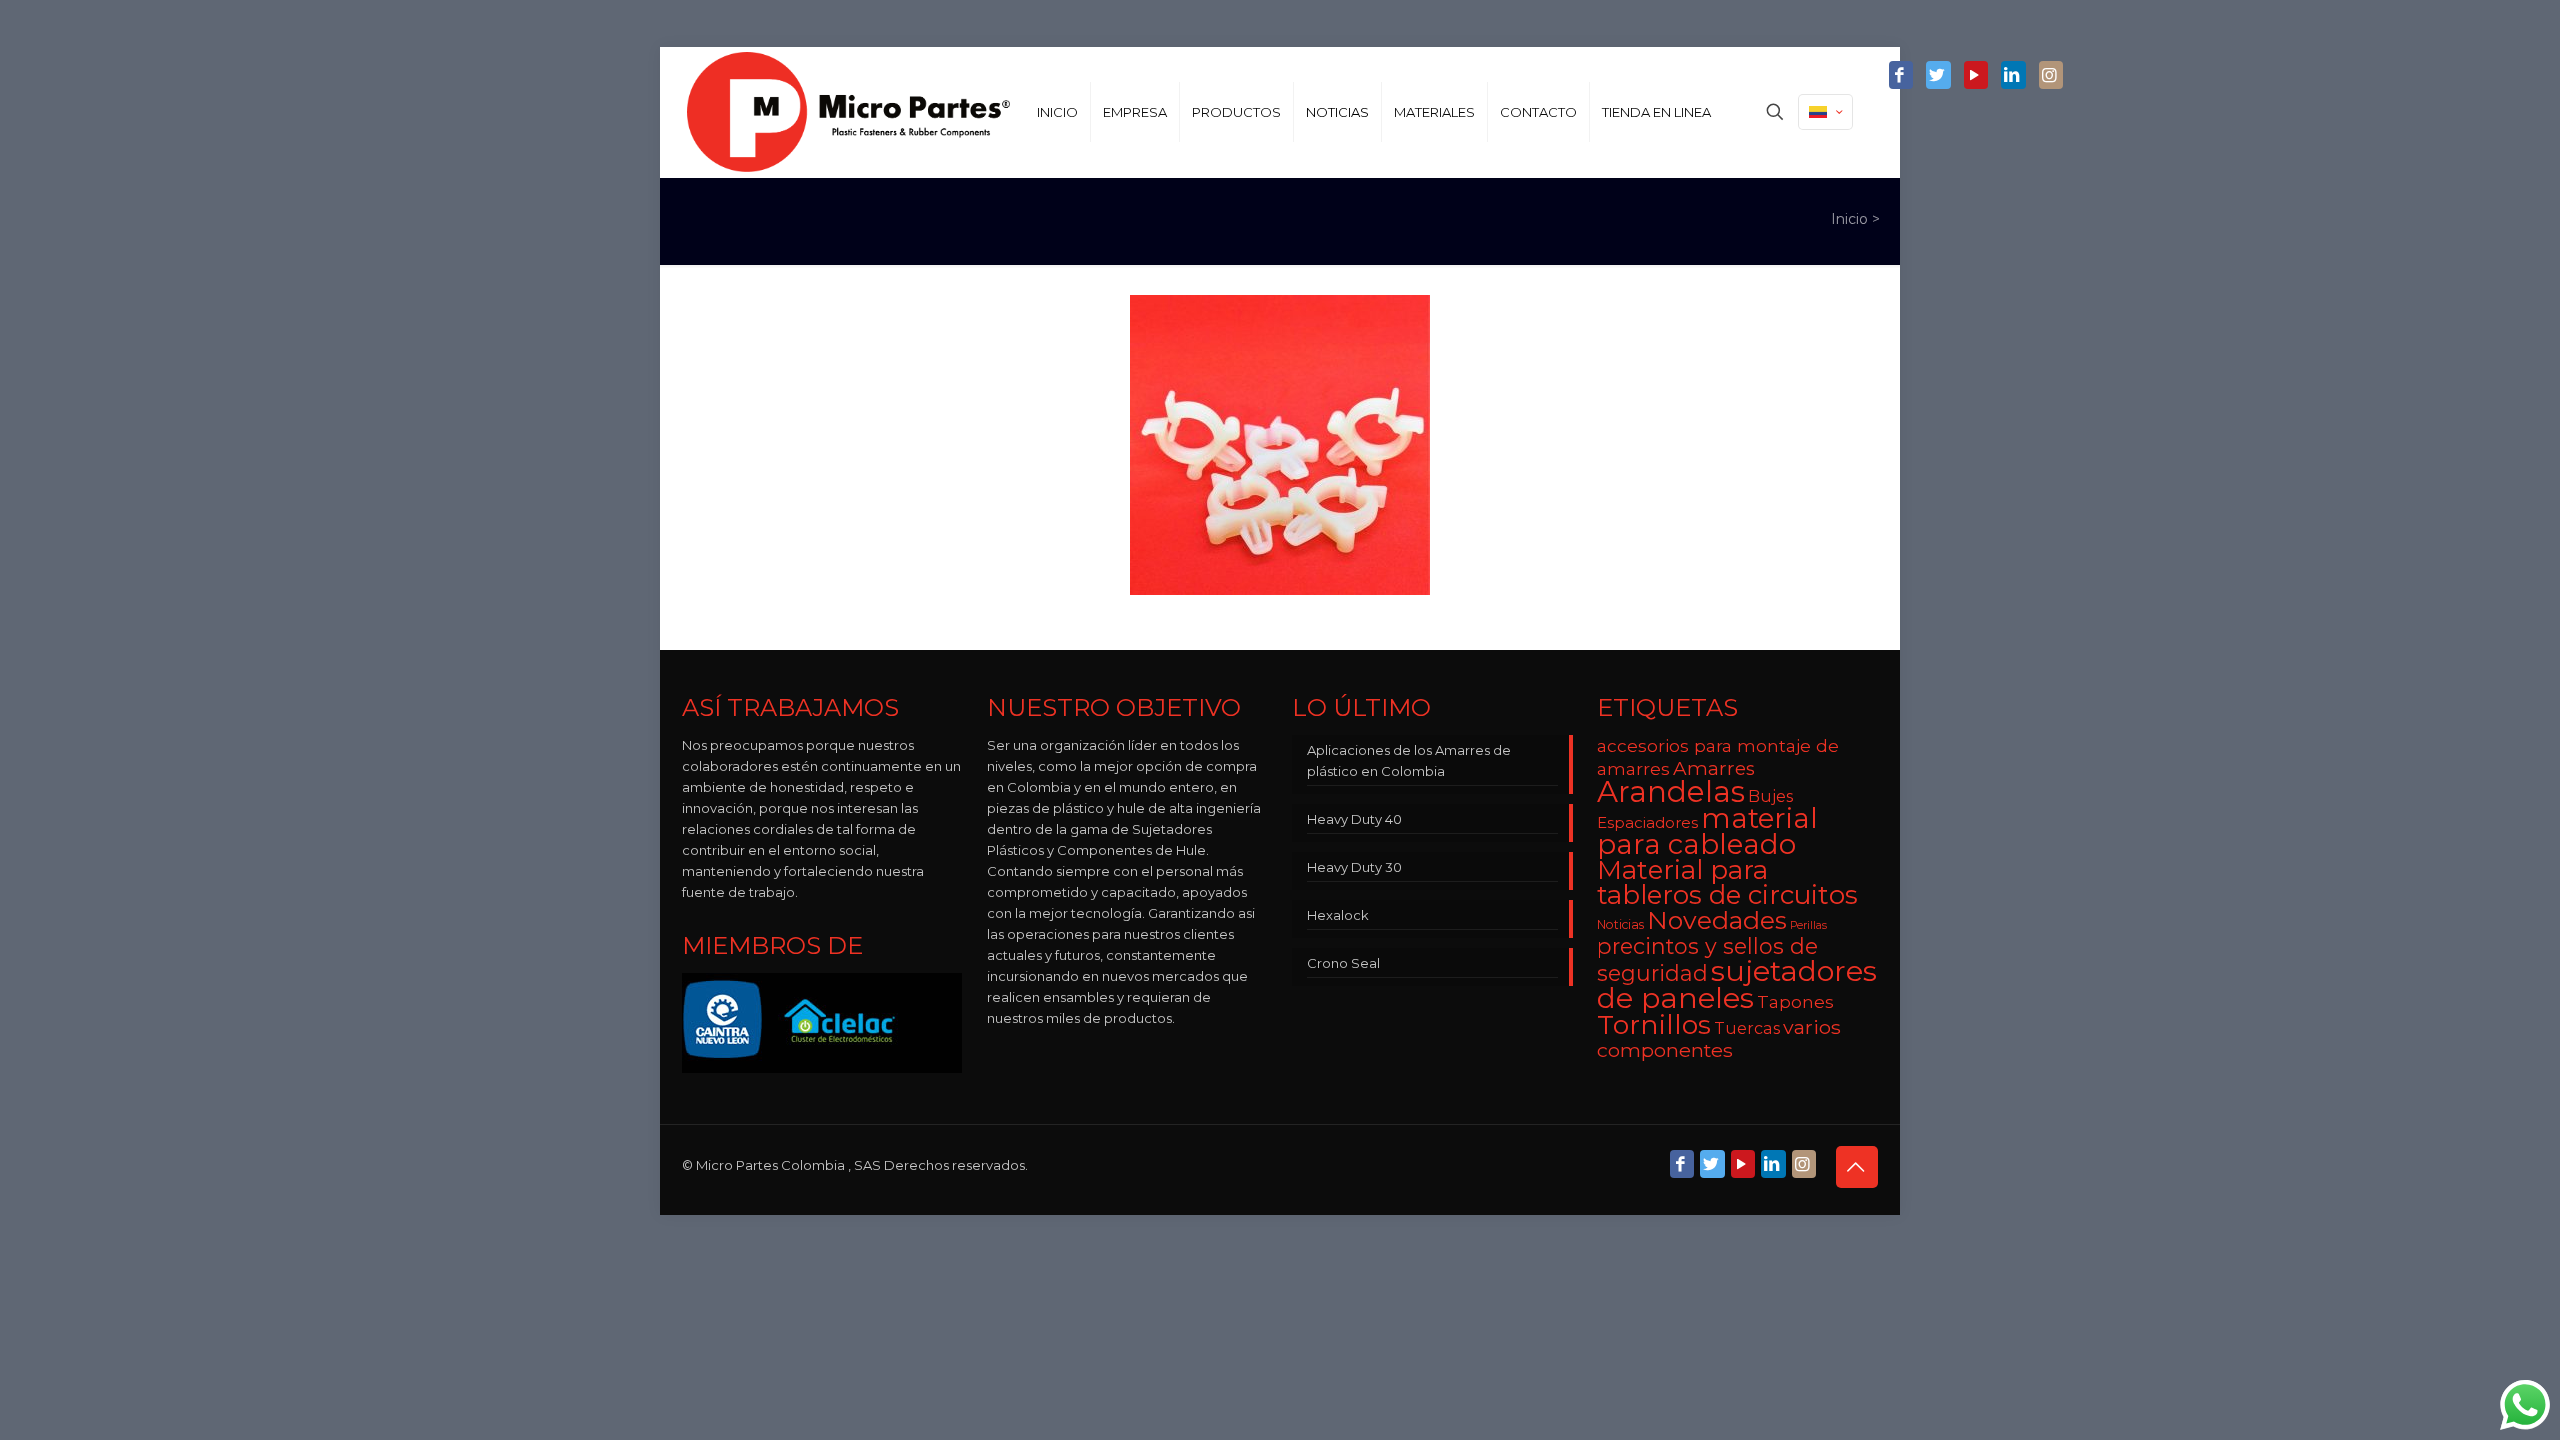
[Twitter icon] (1938, 76)
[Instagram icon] (2051, 76)
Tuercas (1747, 1028)
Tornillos (1654, 1024)
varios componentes (1719, 1038)
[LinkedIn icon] (2013, 76)
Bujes (1770, 796)
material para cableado (1707, 831)
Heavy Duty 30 (1354, 867)
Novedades (1717, 920)
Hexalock (1338, 915)
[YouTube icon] (1976, 76)
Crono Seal (1343, 963)
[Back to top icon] (1857, 1167)
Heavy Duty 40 (1354, 819)
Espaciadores (1647, 822)
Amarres (1714, 768)
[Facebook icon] (1901, 76)
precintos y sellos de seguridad (1707, 959)
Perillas (1808, 925)
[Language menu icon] (1825, 112)
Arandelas (1671, 791)
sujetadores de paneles (1737, 984)
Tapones (1795, 1001)
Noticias (1620, 924)
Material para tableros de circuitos (1727, 882)
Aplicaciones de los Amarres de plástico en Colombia (1409, 760)
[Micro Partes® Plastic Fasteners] (848, 112)
